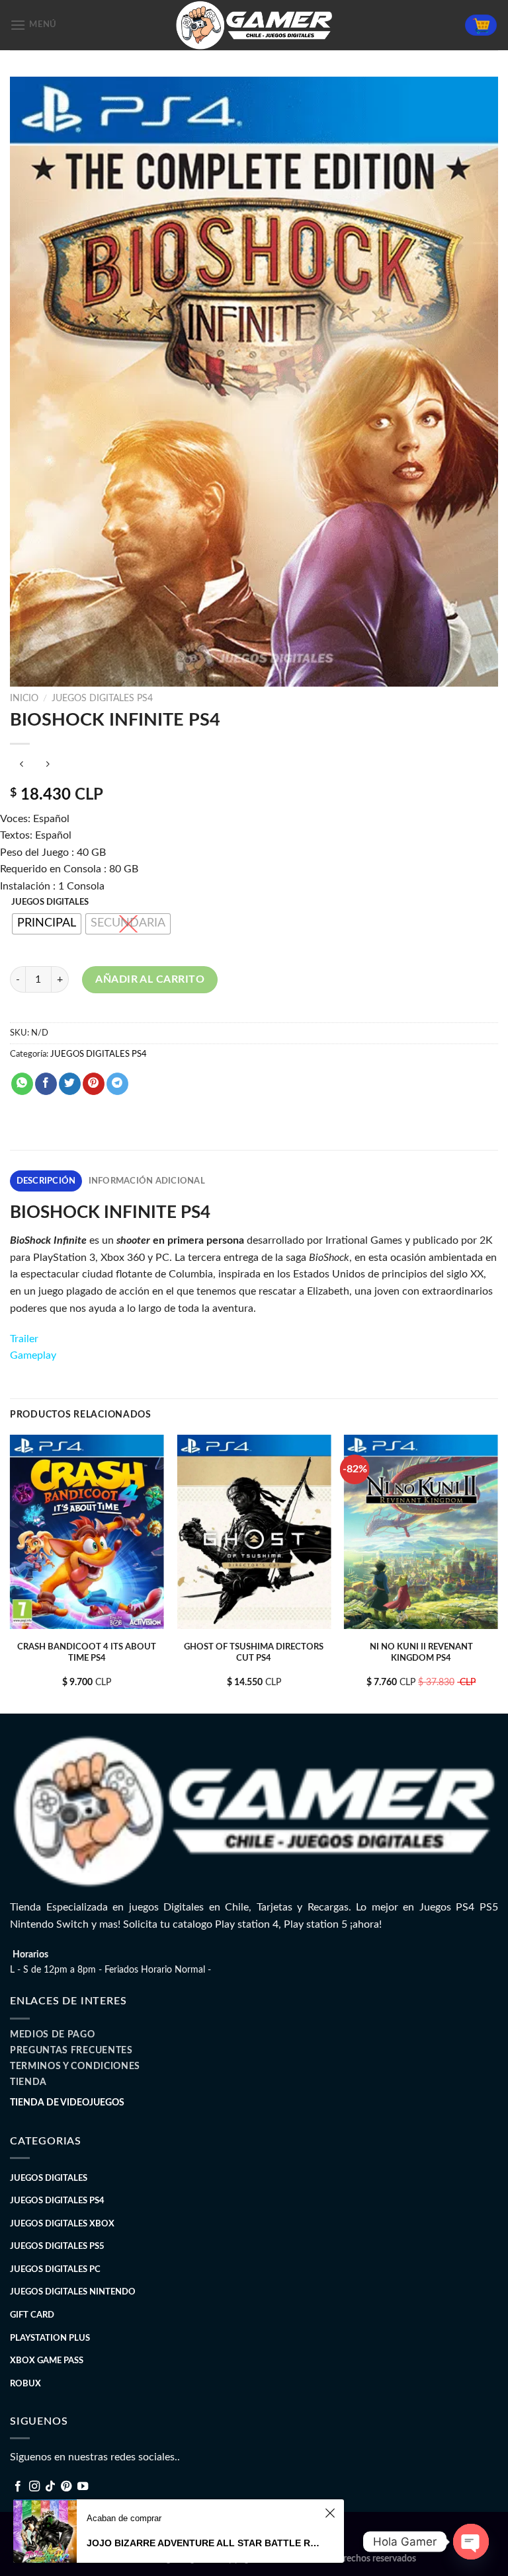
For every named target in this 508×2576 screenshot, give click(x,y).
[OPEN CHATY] (471, 2542)
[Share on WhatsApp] (22, 1084)
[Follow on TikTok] (50, 2487)
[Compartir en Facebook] (46, 1084)
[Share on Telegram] (117, 1084)
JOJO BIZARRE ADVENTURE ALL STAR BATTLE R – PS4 (204, 2543)
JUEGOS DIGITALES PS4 (102, 699)
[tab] (46, 1181)
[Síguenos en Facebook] (18, 2487)
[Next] (497, 1572)
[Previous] (11, 1572)
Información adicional (147, 1181)
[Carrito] (481, 25)
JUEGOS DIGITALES (50, 902)
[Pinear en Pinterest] (94, 1084)
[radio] (47, 924)
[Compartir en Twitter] (70, 1084)
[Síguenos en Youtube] (83, 2487)
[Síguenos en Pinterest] (66, 2487)
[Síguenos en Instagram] (34, 2487)
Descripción (46, 1181)
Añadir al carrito (150, 979)
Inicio (24, 699)
